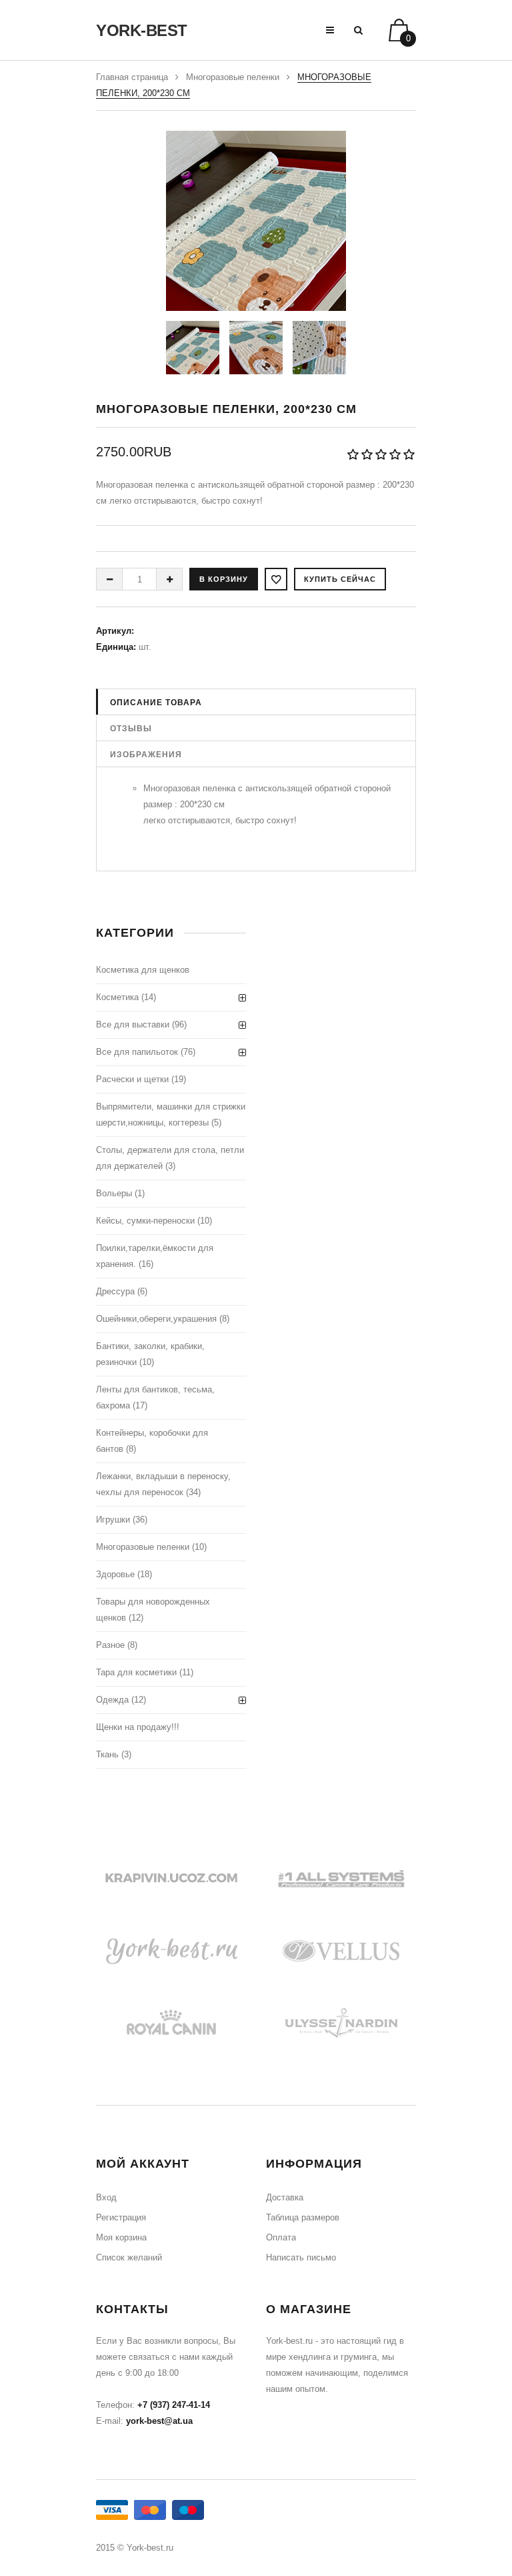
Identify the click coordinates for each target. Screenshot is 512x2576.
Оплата (281, 2237)
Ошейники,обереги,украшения (156, 1319)
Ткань (107, 1754)
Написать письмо (301, 2257)
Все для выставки (133, 1024)
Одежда (112, 1700)
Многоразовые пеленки (233, 77)
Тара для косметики (136, 1672)
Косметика (117, 997)
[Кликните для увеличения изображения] (256, 221)
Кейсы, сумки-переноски (145, 1221)
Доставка (285, 2197)
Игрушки (113, 1520)
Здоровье (115, 1574)
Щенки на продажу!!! (138, 1727)
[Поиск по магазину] (358, 30)
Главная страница (132, 77)
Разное (110, 1645)
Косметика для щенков (143, 970)
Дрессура (115, 1291)
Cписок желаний (129, 2257)
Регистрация (121, 2217)
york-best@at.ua (159, 2421)
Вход (106, 2197)
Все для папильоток (137, 1052)
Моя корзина (121, 2237)
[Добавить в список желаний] (276, 579)
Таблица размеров (303, 2217)
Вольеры (114, 1193)
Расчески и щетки (132, 1079)
